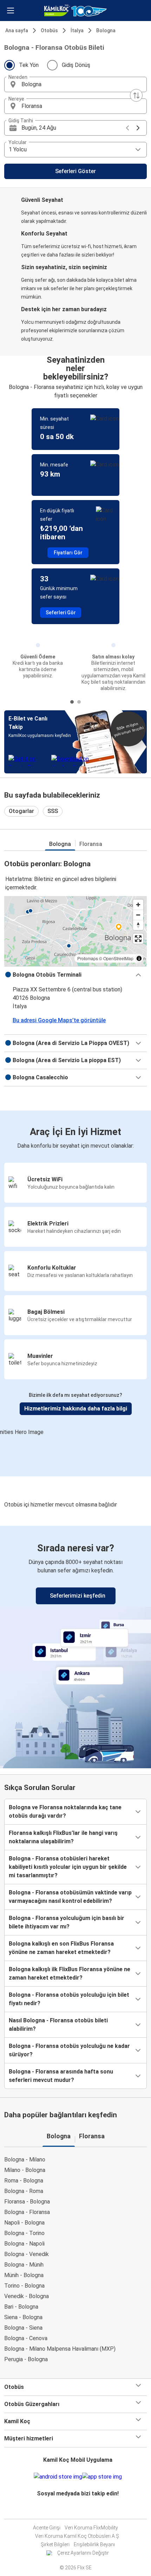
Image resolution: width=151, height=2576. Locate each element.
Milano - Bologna (25, 2170)
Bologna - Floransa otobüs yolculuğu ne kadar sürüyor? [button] (69, 2050)
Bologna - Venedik (27, 2254)
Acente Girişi (47, 2528)
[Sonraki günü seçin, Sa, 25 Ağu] (138, 128)
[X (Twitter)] (82, 2510)
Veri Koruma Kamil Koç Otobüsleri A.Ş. (78, 2536)
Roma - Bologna (24, 2181)
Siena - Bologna (23, 2317)
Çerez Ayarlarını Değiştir (83, 2553)
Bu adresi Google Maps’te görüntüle (59, 1020)
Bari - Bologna (21, 2307)
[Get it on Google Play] (58, 2477)
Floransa (91, 844)
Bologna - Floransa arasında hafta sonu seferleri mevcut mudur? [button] (61, 2076)
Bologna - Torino (24, 2233)
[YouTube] (78, 2510)
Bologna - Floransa (27, 2212)
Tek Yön (29, 65)
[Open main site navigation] (11, 11)
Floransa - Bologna (27, 2202)
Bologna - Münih (24, 2265)
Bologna (106, 30)
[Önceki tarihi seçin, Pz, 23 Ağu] (127, 128)
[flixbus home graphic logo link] (75, 11)
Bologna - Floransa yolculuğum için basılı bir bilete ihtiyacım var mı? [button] (67, 1922)
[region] (75, 931)
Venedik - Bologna (27, 2296)
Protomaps (88, 958)
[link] (75, 1646)
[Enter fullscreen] (138, 939)
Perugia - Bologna (26, 2359)
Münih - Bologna (24, 2275)
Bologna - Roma (24, 2191)
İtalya (77, 30)
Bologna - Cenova (26, 2338)
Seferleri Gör (61, 613)
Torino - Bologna (24, 2286)
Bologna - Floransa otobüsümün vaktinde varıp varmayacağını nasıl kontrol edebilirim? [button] (70, 1897)
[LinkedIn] (80, 2510)
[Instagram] (75, 2510)
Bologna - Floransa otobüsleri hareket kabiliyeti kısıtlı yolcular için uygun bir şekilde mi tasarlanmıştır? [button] (68, 1867)
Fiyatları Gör (68, 553)
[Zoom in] (138, 905)
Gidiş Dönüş (76, 65)
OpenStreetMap (118, 958)
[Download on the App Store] (102, 2477)
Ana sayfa (17, 30)
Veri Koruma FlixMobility (91, 2528)
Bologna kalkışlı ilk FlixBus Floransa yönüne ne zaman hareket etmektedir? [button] (70, 1973)
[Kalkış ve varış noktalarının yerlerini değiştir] (136, 95)
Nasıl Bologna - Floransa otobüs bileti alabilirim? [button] (58, 2025)
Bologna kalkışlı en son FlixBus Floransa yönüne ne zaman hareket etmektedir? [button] (61, 1948)
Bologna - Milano (25, 2160)
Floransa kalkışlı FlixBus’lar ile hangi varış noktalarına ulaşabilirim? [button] (63, 1837)
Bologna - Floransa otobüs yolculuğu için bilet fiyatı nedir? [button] (69, 1999)
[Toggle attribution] (139, 958)
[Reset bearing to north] (138, 925)
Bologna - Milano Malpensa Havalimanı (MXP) (60, 2349)
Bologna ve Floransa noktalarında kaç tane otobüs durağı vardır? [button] (65, 1812)
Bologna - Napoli (24, 2244)
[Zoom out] (138, 915)
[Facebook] (73, 2510)
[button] (75, 84)
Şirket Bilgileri (55, 2544)
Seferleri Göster (75, 171)
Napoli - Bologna (24, 2223)
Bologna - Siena (23, 2328)
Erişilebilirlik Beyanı (94, 2544)
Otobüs (49, 30)
